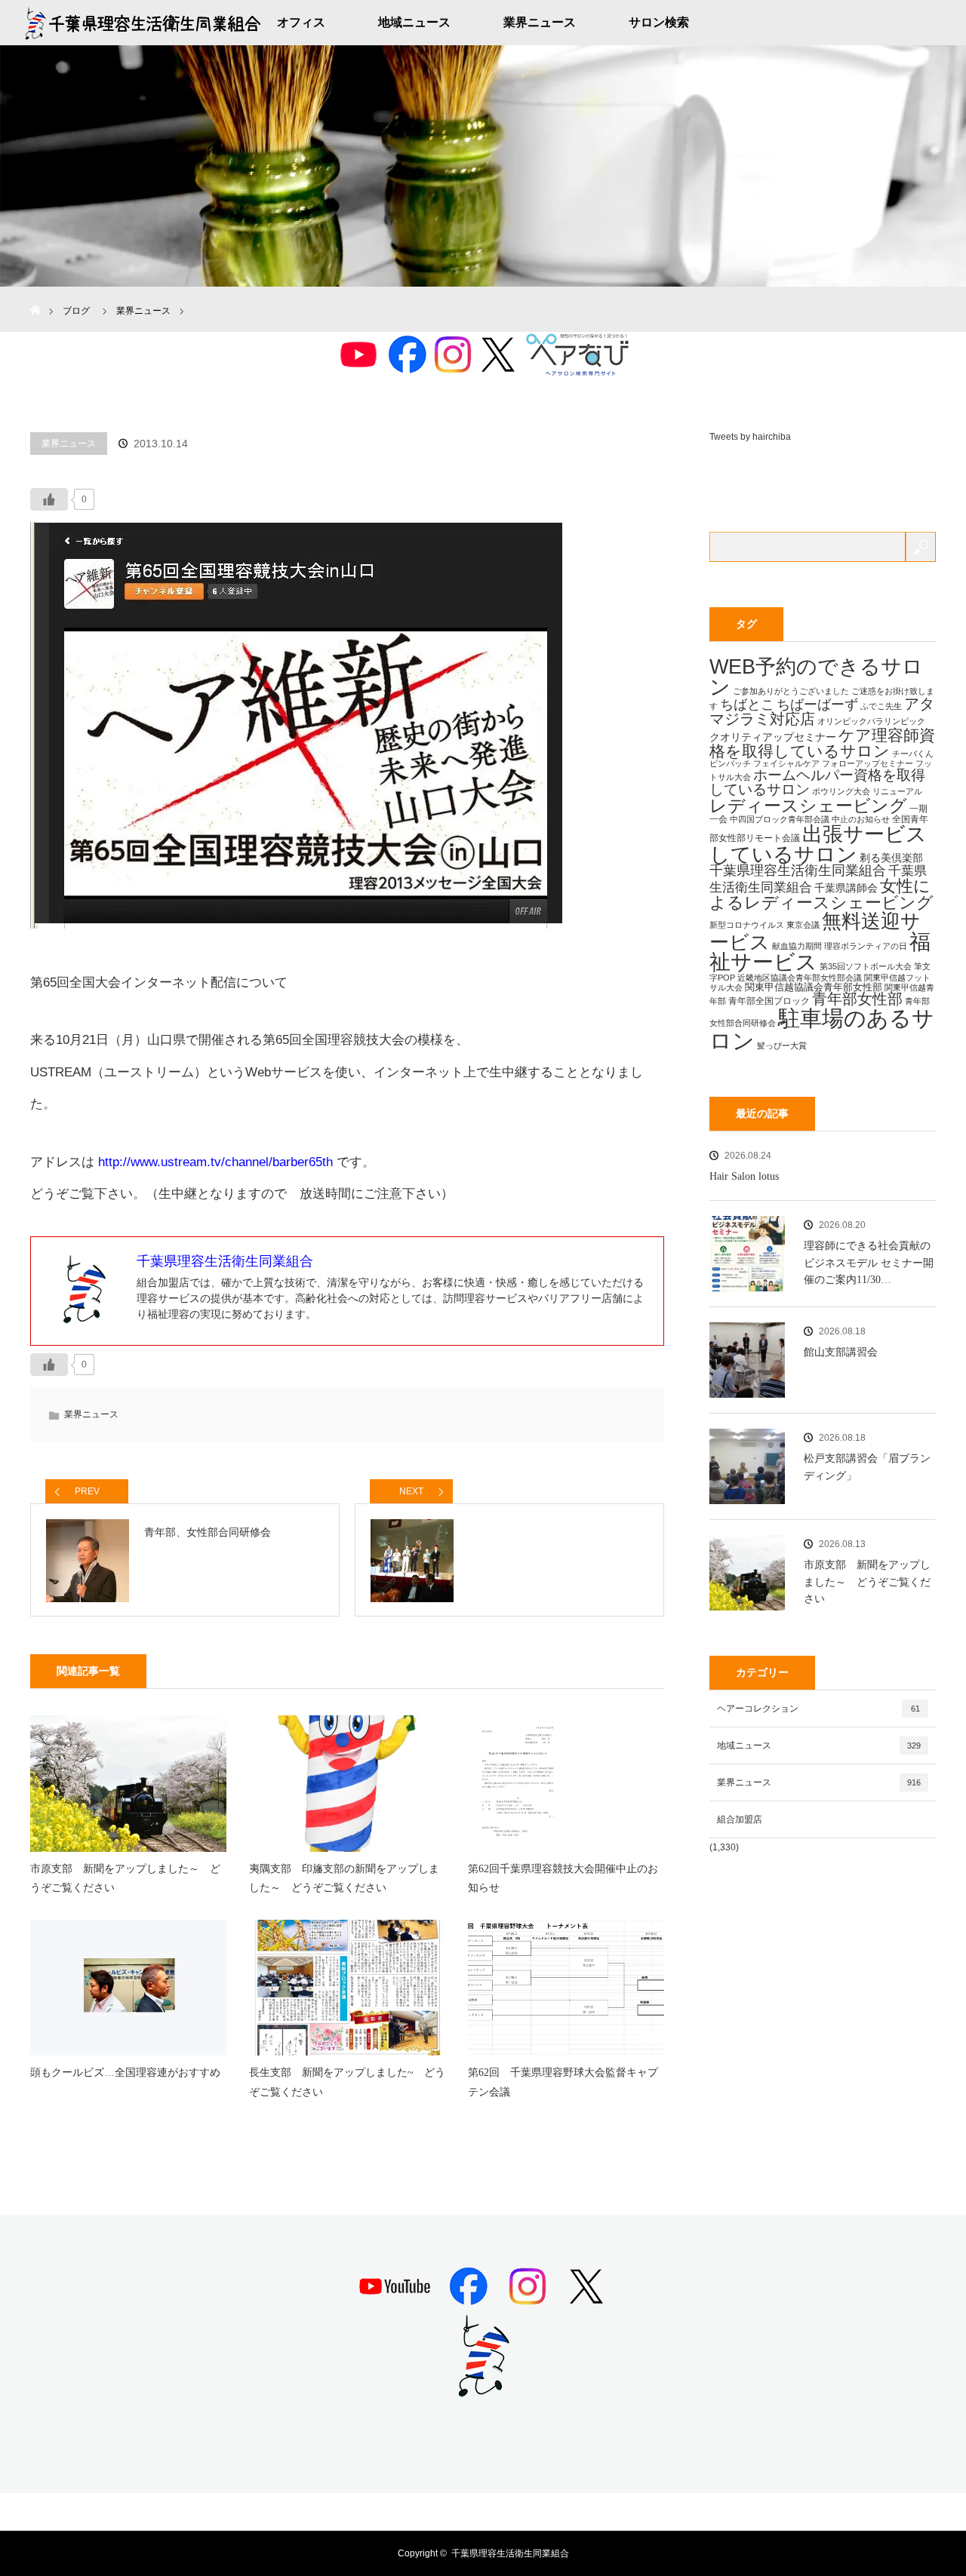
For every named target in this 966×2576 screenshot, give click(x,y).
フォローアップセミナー (868, 763)
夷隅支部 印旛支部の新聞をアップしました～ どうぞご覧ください (344, 1878)
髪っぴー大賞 (782, 1045)
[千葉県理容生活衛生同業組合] (483, 2391)
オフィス (301, 22)
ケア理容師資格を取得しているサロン (822, 743)
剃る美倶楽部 (891, 858)
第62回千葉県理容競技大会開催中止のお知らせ (563, 1878)
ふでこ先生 (881, 706)
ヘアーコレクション (818, 1709)
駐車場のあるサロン (822, 1029)
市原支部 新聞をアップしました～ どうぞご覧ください (125, 1878)
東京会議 (803, 925)
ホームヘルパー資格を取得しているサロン (817, 782)
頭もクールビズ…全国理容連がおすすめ (125, 2072)
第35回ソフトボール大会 (866, 966)
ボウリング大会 (841, 791)
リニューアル (897, 791)
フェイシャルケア (786, 763)
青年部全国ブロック (769, 1001)
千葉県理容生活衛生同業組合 (798, 870)
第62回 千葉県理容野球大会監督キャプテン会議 (563, 2082)
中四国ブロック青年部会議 (780, 819)
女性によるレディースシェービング (821, 894)
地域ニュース (414, 22)
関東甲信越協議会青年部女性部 (814, 987)
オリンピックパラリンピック (871, 721)
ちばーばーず (817, 704)
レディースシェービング (808, 806)
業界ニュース (540, 22)
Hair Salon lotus (744, 1176)
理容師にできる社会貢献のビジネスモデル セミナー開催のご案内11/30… (869, 1263)
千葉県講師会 (846, 888)
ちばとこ (747, 704)
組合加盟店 (740, 1819)
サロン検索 (659, 22)
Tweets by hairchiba (750, 437)
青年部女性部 (857, 999)
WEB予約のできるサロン (816, 677)
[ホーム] (35, 292)
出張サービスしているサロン (818, 844)
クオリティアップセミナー (773, 737)
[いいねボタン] (49, 499)
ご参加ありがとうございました (791, 691)
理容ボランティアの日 (866, 946)
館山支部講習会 (841, 1352)
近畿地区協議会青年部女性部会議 (800, 978)
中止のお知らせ (861, 819)
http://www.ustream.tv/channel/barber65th (215, 1162)
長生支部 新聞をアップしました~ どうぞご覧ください (347, 2082)
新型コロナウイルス (747, 925)
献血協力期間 (797, 946)
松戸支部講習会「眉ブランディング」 (867, 1467)
